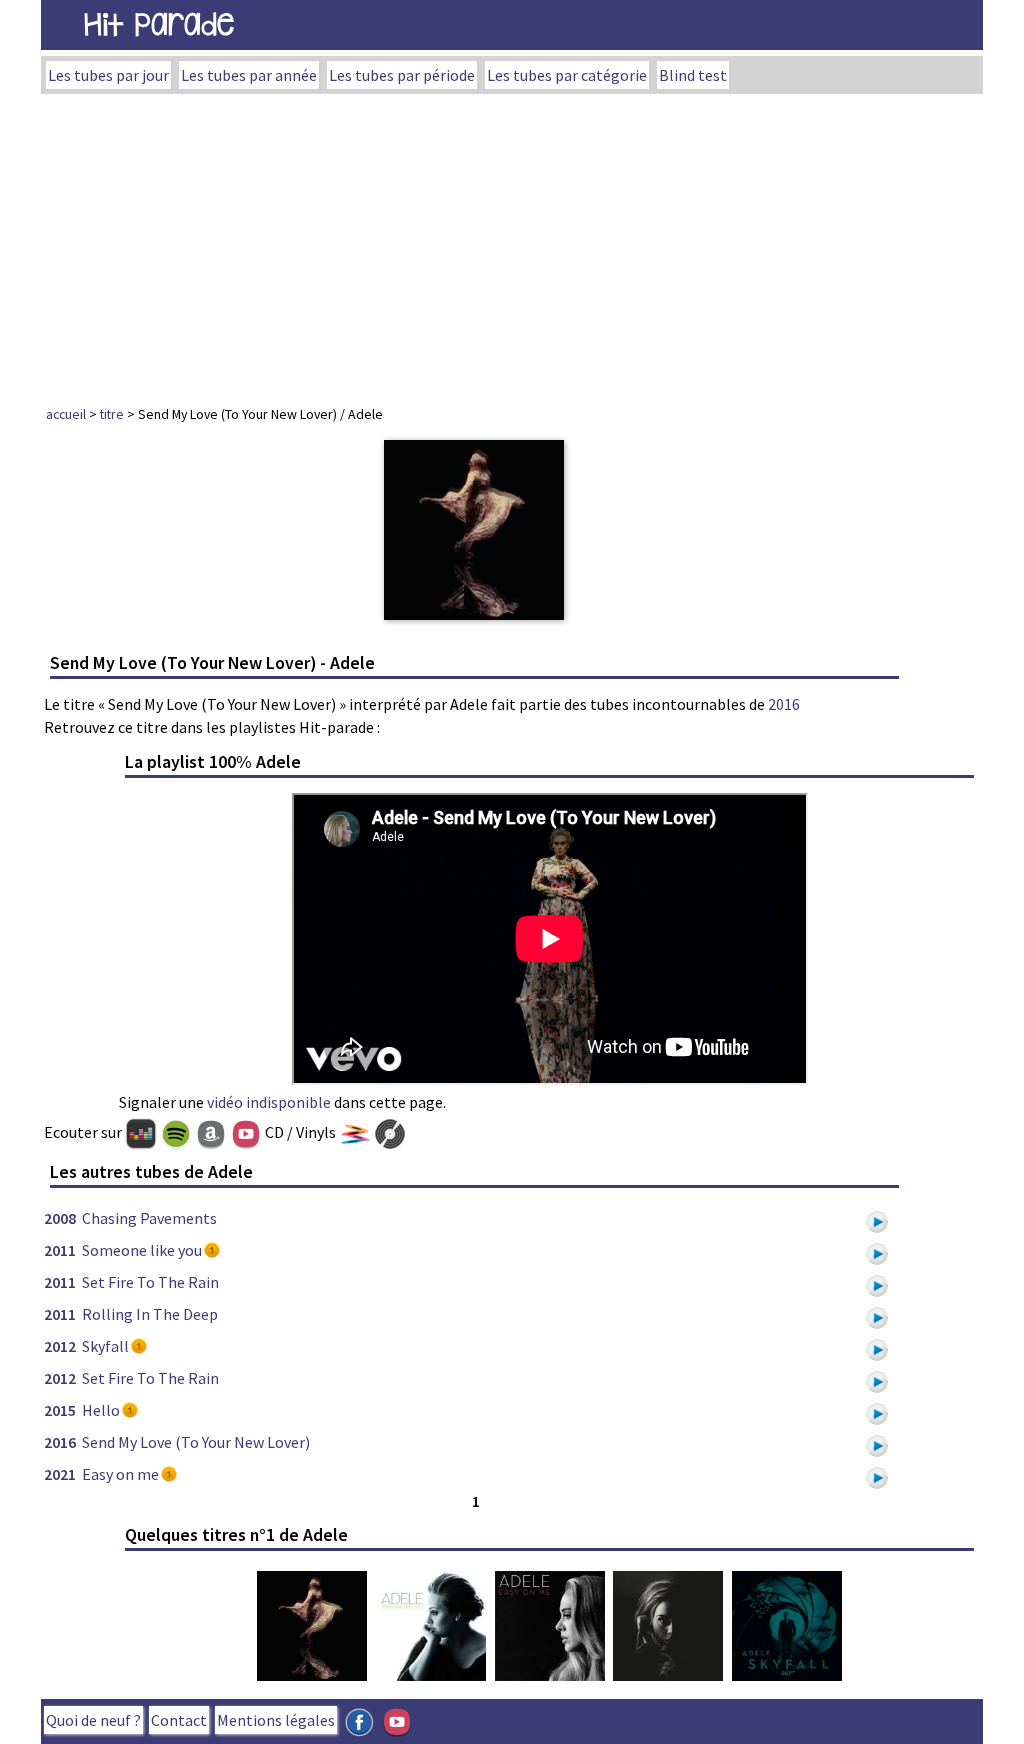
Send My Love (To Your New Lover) (196, 1442)
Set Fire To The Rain (150, 1282)
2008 (60, 1218)
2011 (60, 1250)
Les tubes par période (402, 75)
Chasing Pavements (149, 1218)
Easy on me (120, 1474)
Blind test (693, 75)
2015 (60, 1410)
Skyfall (105, 1346)
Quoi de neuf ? (93, 1720)
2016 (784, 704)
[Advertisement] (512, 244)
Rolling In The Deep (150, 1314)
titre (112, 414)
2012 (60, 1346)
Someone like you (142, 1250)
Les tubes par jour (108, 75)
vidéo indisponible (269, 1102)
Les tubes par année (249, 75)
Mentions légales (276, 1720)
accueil (66, 414)
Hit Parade (159, 24)
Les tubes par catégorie (567, 75)
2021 (60, 1474)
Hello (101, 1410)
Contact (179, 1720)
